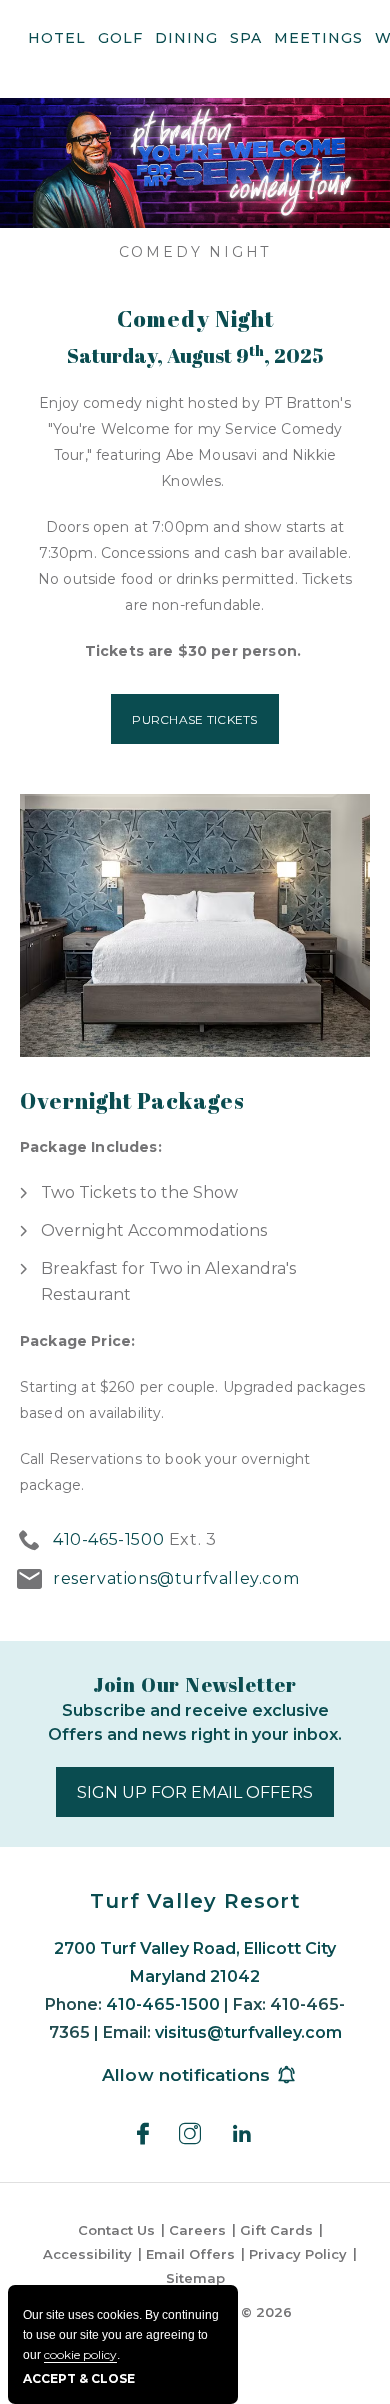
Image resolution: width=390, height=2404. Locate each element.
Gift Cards (276, 2230)
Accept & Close (79, 2378)
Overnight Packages (132, 1101)
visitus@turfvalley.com (248, 2032)
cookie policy (80, 2354)
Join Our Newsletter (195, 1684)
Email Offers (190, 2254)
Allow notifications (186, 2075)
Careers (197, 2230)
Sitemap (195, 2278)
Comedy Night (195, 252)
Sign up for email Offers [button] (205, 1799)
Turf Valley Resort (195, 1901)
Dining (186, 38)
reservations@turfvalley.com (176, 1578)
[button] (194, 719)
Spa (246, 38)
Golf (120, 38)
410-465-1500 (108, 1539)
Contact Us (116, 2230)
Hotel (57, 38)
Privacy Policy (298, 2254)
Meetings (318, 38)
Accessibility (87, 2254)
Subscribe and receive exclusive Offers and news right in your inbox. (195, 1722)
